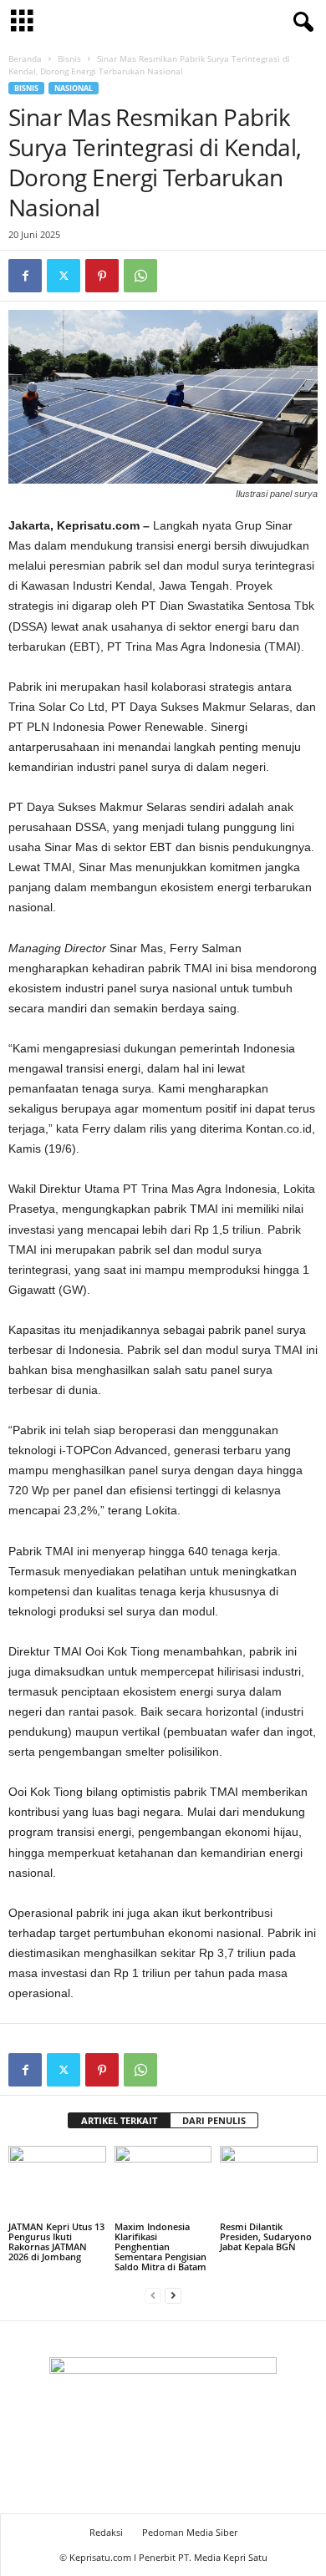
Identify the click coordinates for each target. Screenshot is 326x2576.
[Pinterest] (102, 276)
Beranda (25, 58)
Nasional (74, 88)
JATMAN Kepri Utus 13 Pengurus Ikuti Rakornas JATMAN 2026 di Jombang (56, 2241)
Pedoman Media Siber (190, 2532)
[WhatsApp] (140, 276)
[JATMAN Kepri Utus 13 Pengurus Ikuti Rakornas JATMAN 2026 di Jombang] (57, 2182)
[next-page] (173, 2295)
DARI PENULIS (214, 2120)
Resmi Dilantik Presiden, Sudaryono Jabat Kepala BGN (266, 2236)
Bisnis (69, 58)
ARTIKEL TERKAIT (119, 2120)
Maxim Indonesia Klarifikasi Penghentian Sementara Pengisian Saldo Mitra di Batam (160, 2246)
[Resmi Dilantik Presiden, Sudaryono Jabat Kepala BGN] (269, 2182)
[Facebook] (25, 276)
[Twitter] (64, 276)
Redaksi (106, 2532)
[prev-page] (153, 2295)
